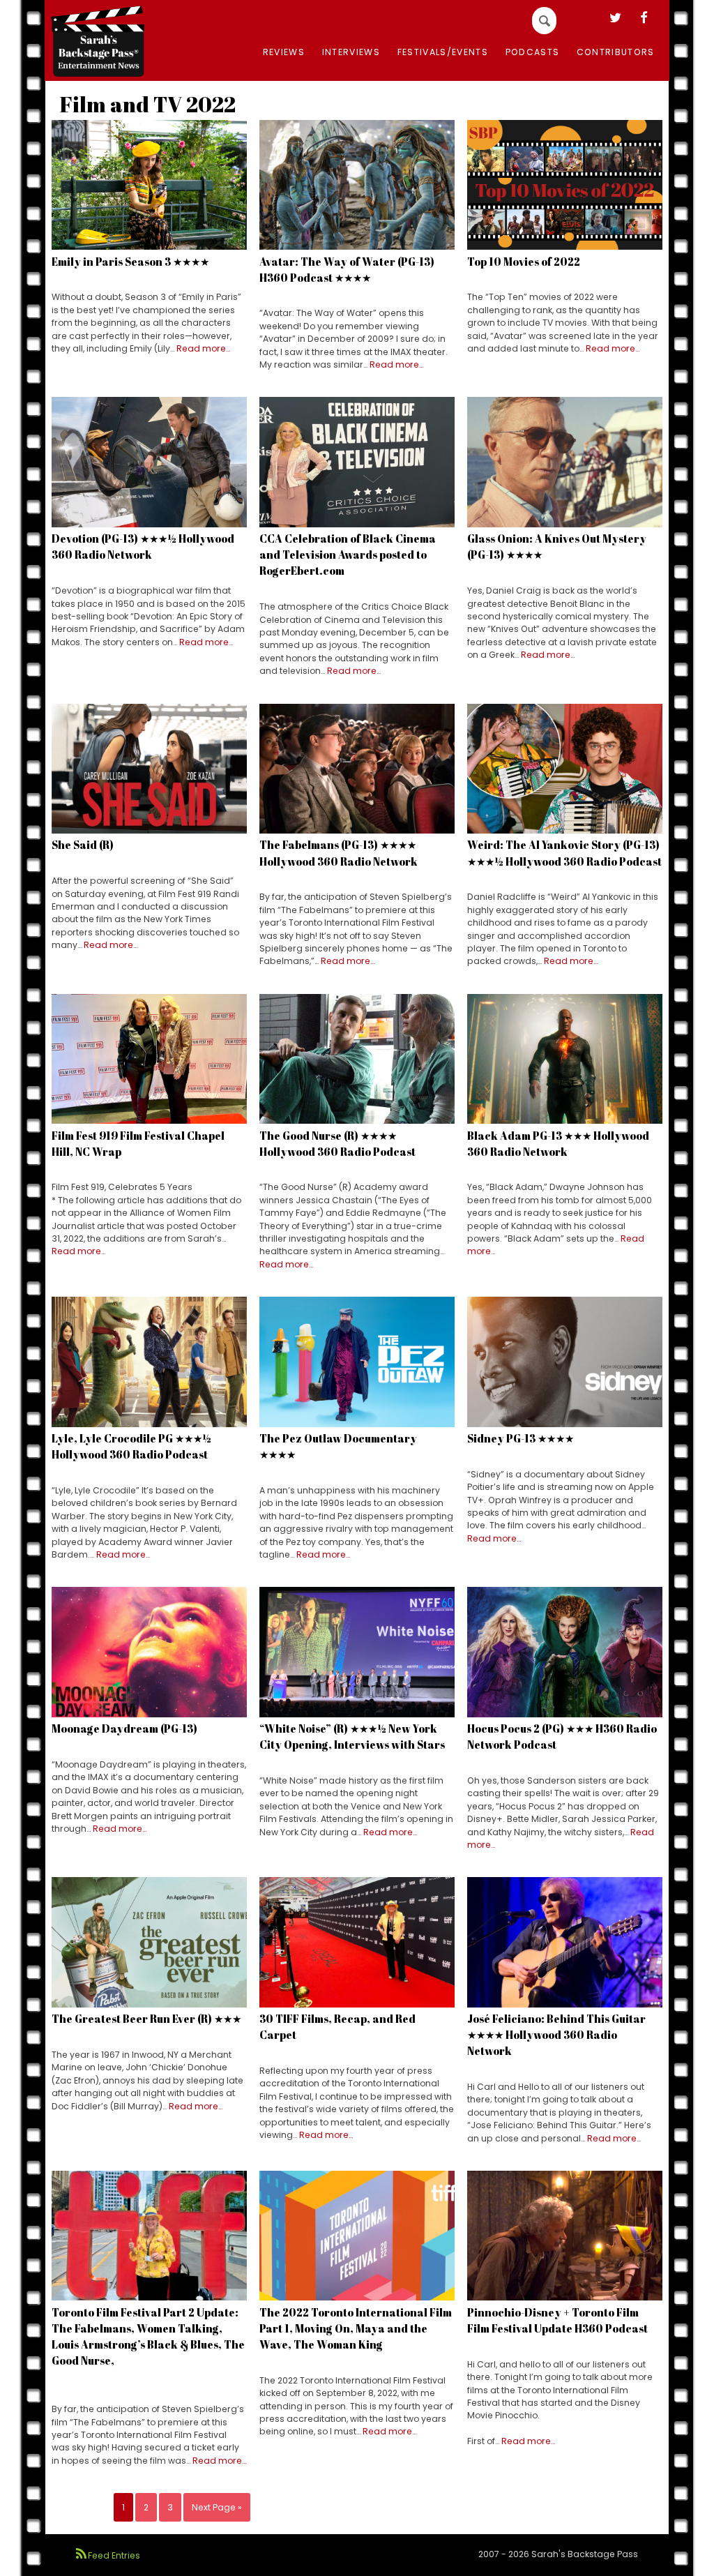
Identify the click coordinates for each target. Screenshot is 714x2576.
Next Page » (217, 2507)
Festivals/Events (443, 52)
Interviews (351, 52)
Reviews (284, 52)
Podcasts (533, 52)
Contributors (616, 52)
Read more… (203, 348)
